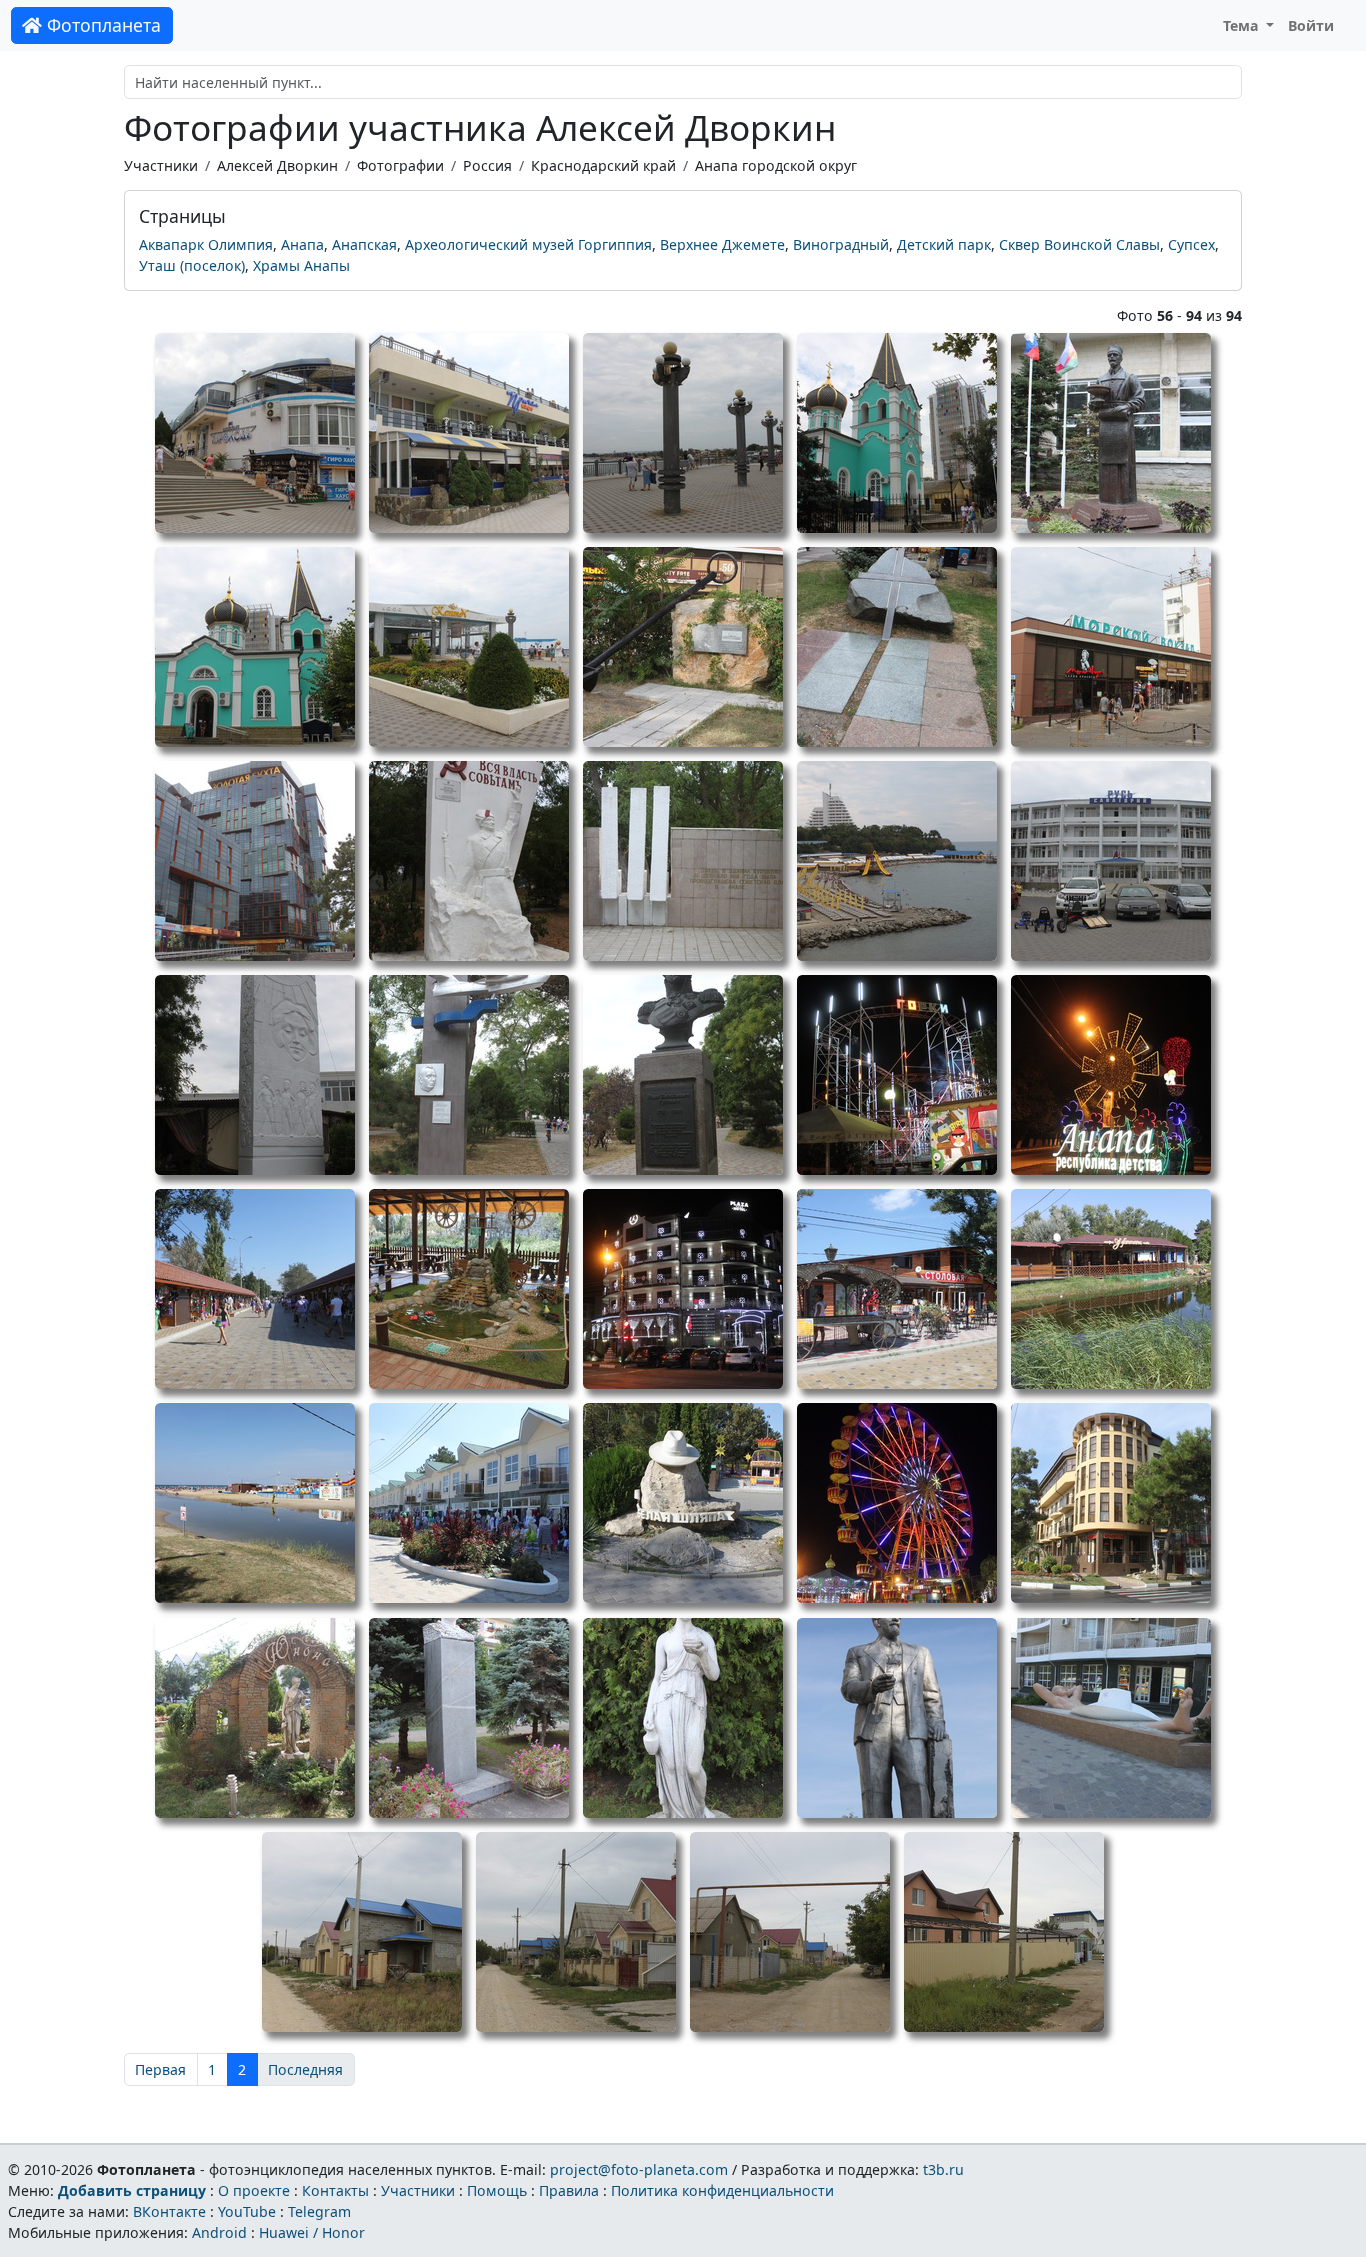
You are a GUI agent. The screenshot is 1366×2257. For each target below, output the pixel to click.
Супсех (1191, 244)
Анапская (364, 244)
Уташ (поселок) (192, 265)
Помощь (497, 2190)
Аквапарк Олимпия (206, 244)
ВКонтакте (169, 2211)
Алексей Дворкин (277, 165)
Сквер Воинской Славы (1079, 244)
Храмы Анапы (301, 265)
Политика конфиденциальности (722, 2190)
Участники (161, 165)
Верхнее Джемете (722, 244)
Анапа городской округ (776, 165)
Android (219, 2232)
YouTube (247, 2211)
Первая (160, 2069)
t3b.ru (943, 2169)
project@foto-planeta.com (639, 2169)
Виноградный (841, 244)
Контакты (335, 2190)
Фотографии (400, 165)
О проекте (254, 2190)
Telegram (319, 2211)
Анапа (302, 244)
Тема (1243, 25)
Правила (569, 2190)
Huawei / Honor (312, 2232)
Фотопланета (101, 25)
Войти (1311, 25)
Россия (487, 165)
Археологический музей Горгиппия (528, 244)
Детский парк (944, 244)
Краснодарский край (603, 165)
